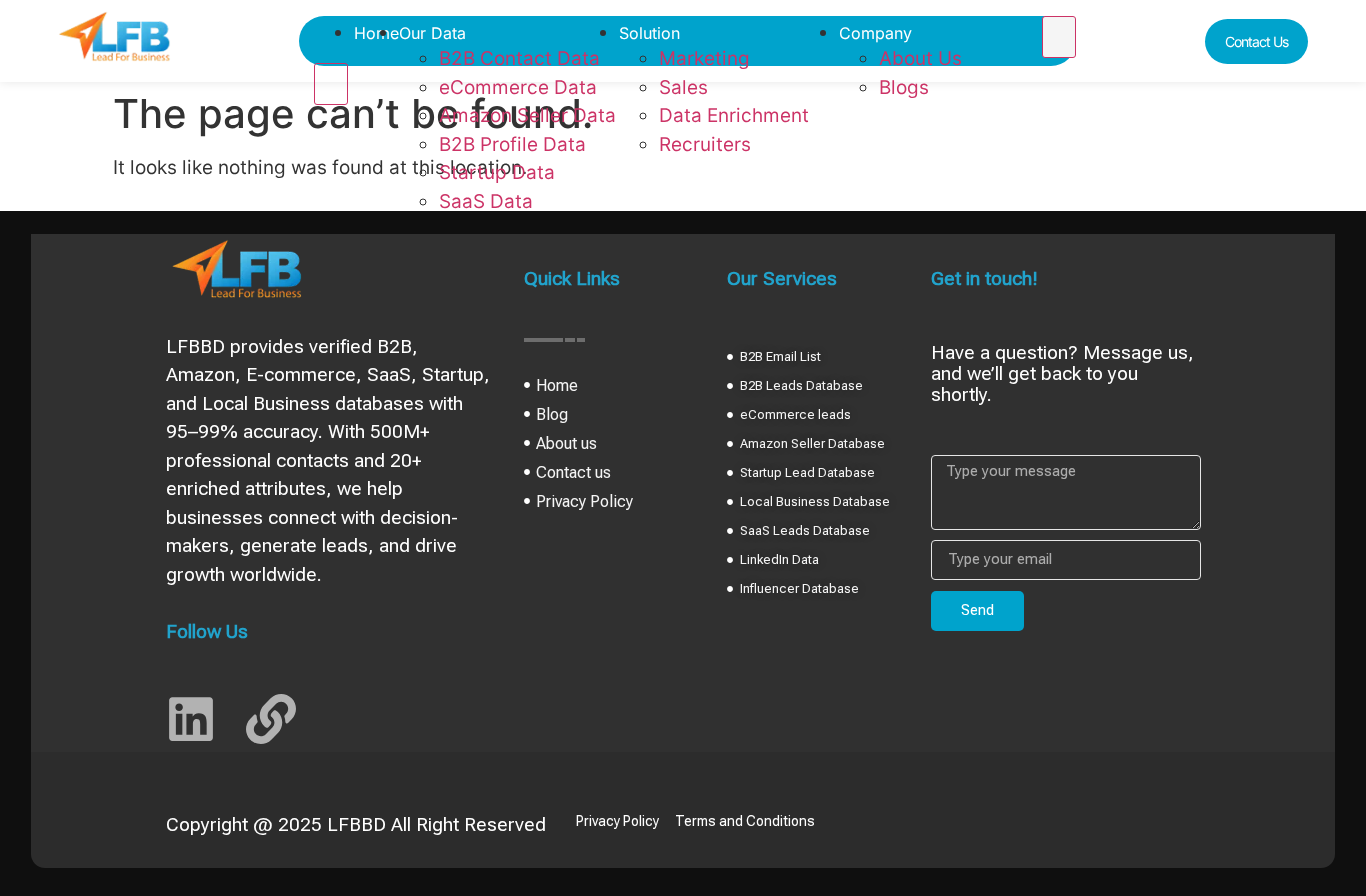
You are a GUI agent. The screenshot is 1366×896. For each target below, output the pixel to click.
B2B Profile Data (512, 144)
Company (875, 33)
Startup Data (497, 172)
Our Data (432, 33)
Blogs (904, 87)
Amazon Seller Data (527, 115)
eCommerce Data (518, 87)
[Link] (271, 719)
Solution (649, 33)
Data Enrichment (734, 115)
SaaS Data (486, 201)
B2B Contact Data (519, 58)
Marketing (704, 58)
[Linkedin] (191, 719)
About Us (920, 58)
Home (376, 33)
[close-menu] (331, 84)
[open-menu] (1059, 37)
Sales (683, 87)
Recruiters (705, 144)
